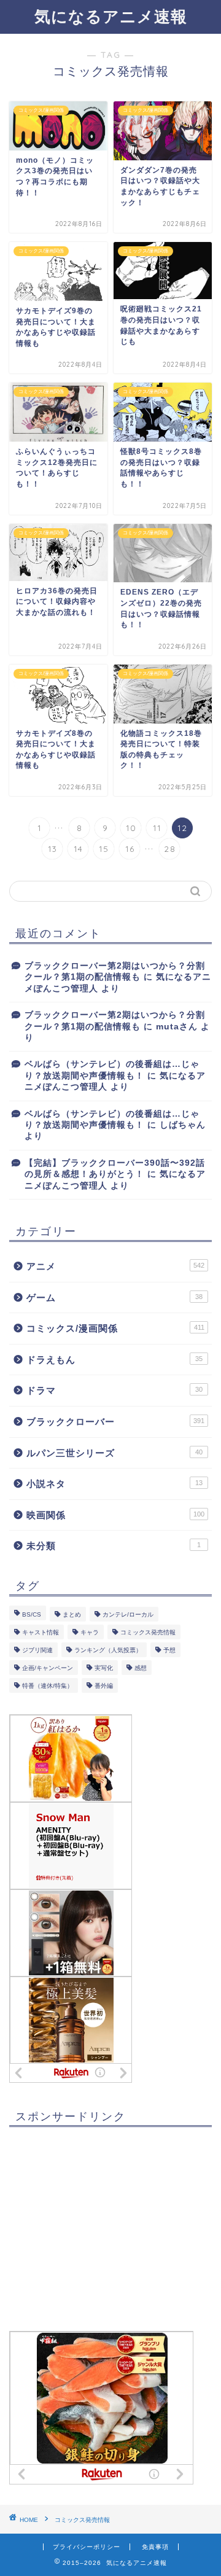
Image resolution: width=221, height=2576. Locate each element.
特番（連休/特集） (48, 1686)
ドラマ (114, 1390)
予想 (169, 1650)
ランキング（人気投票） (108, 1650)
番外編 (104, 1686)
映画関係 (115, 1515)
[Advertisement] (101, 2234)
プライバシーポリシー (87, 2547)
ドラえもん (114, 1360)
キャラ (90, 1632)
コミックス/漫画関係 (115, 1328)
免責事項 (155, 2547)
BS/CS (32, 1614)
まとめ (72, 1614)
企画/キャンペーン (48, 1668)
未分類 (114, 1546)
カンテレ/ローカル (128, 1614)
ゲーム (114, 1298)
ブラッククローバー (115, 1422)
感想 (141, 1668)
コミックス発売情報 (148, 1632)
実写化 (104, 1668)
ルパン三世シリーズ (114, 1453)
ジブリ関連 (37, 1650)
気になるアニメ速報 (111, 16)
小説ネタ (114, 1484)
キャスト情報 (41, 1632)
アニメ (115, 1266)
